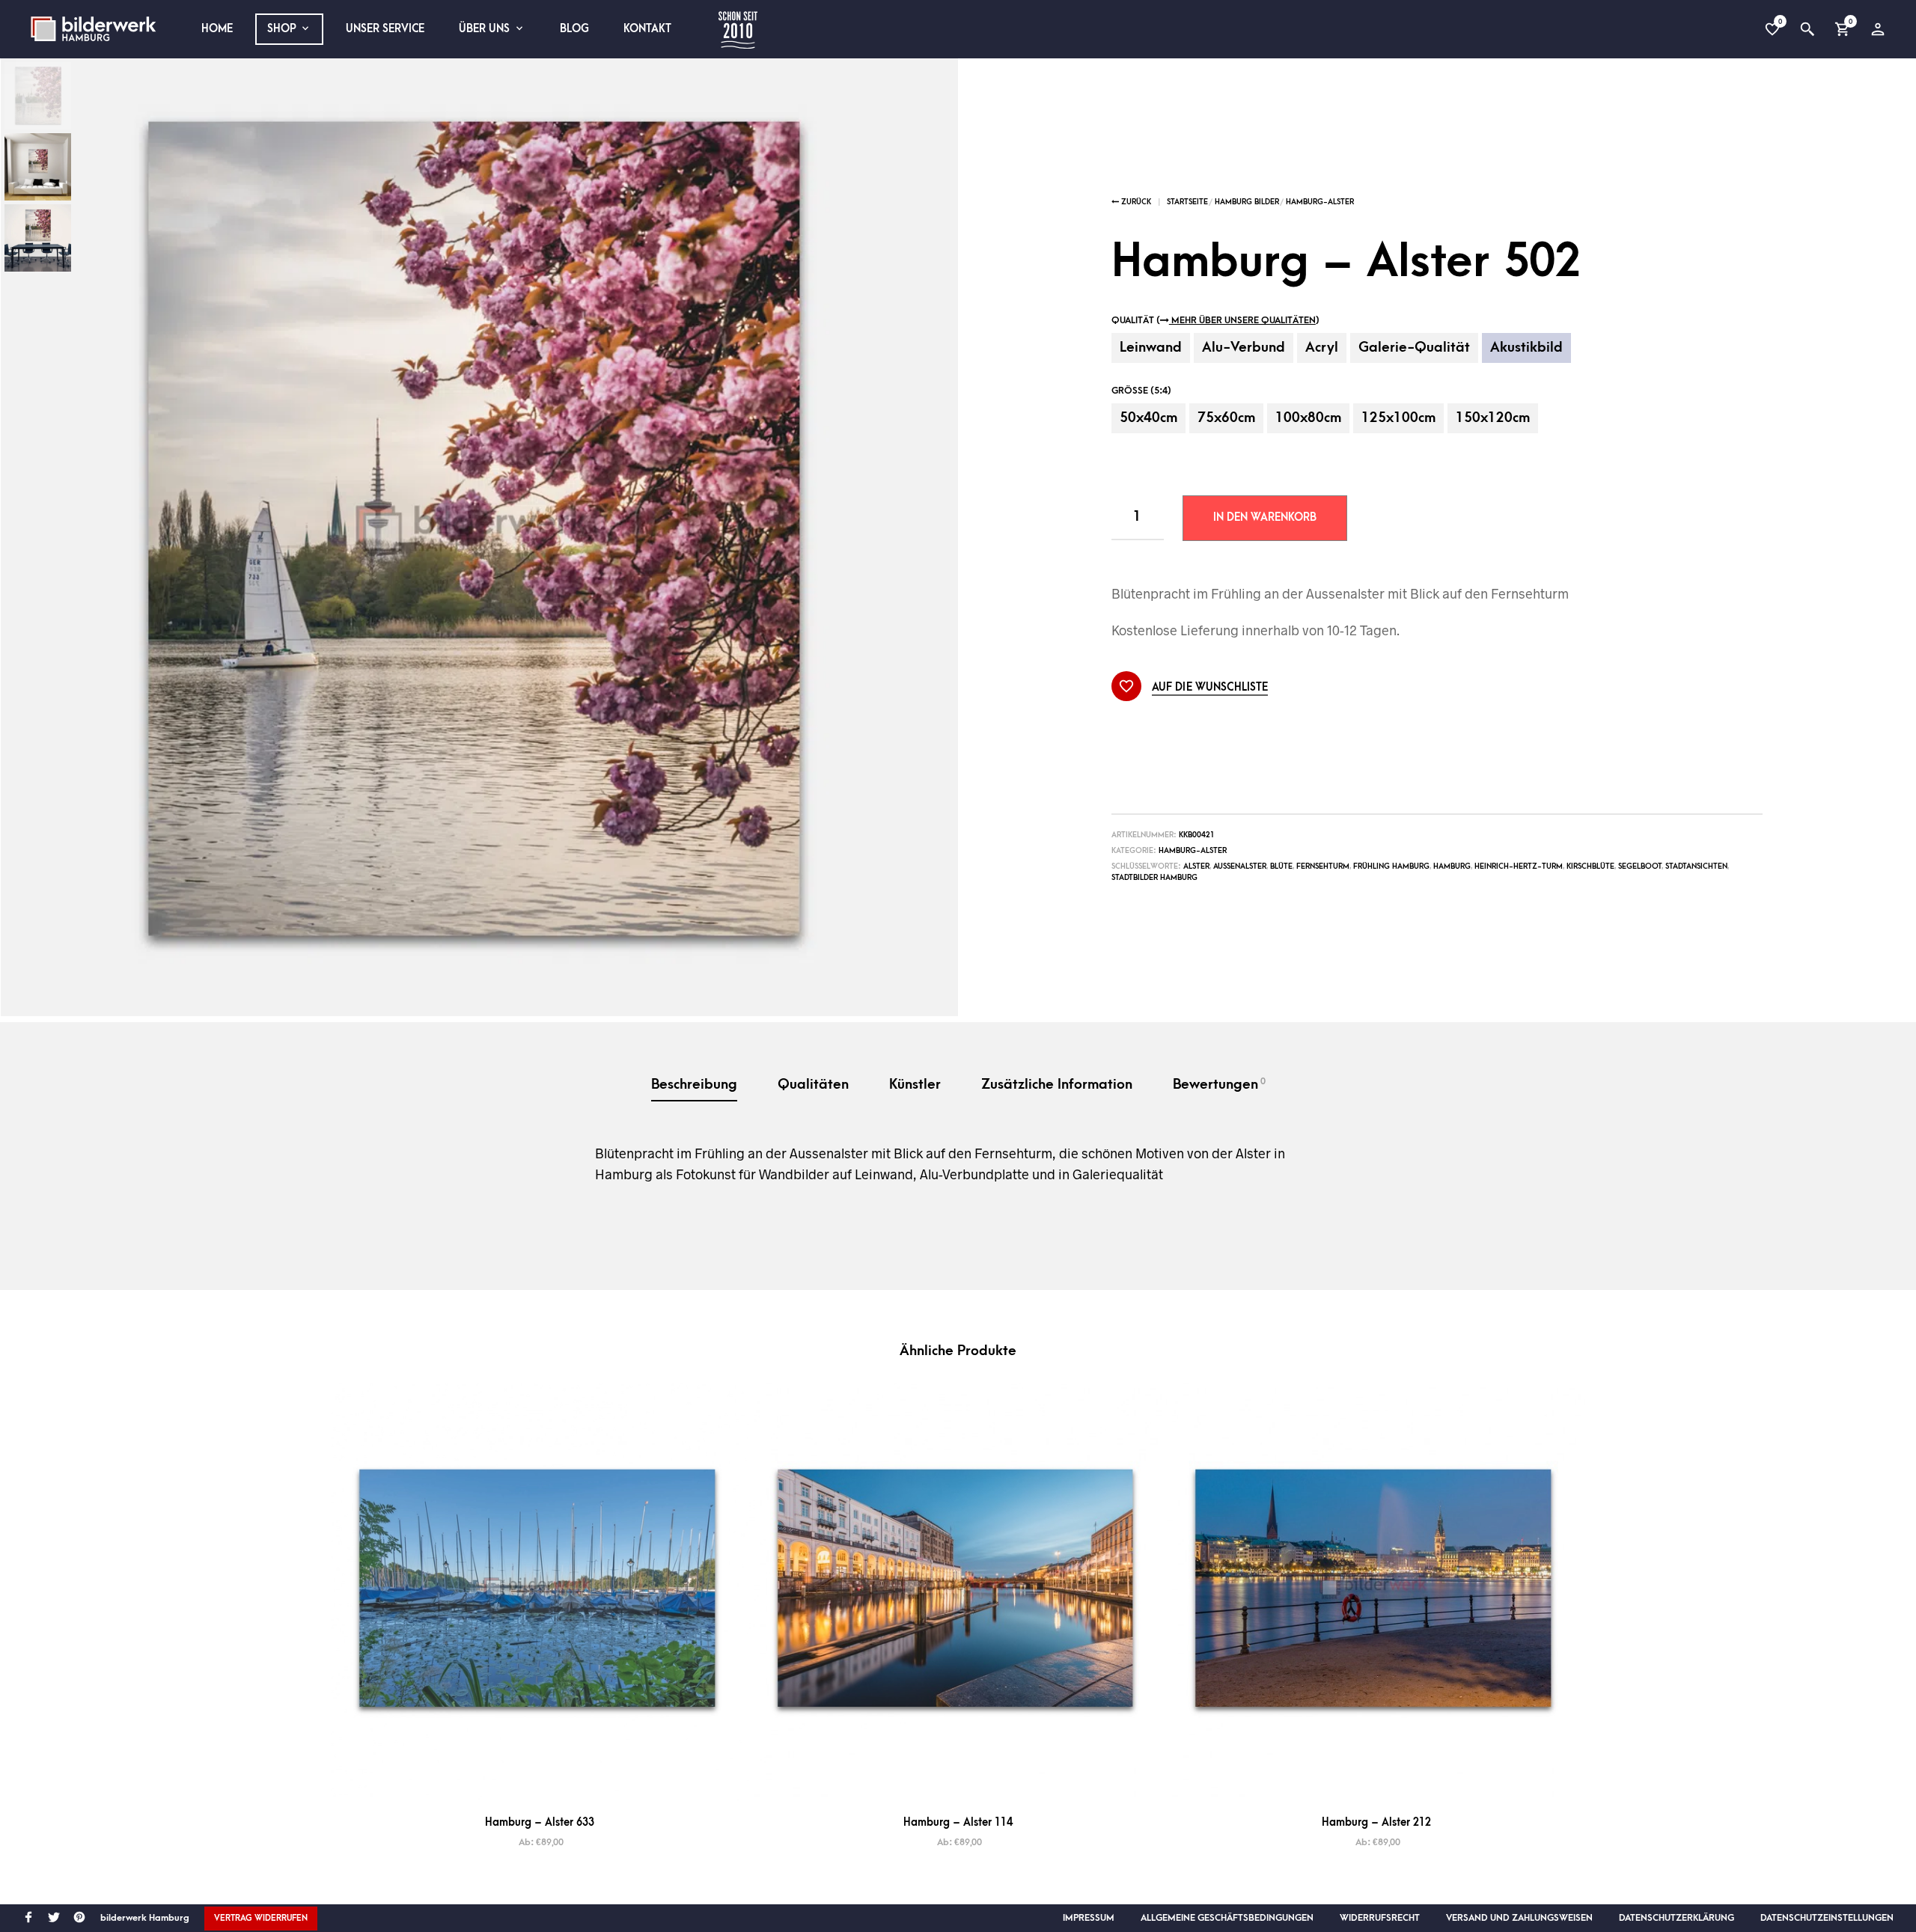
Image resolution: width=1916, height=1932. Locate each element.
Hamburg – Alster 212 (1376, 1822)
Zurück (1135, 202)
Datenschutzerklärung (1676, 1918)
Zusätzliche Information (1057, 1085)
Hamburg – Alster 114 (958, 1822)
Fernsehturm (1323, 866)
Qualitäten (813, 1085)
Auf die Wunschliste (1210, 688)
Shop (282, 29)
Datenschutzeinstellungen (1827, 1918)
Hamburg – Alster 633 (540, 1822)
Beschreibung (694, 1085)
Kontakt (647, 29)
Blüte (1281, 866)
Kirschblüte (1590, 866)
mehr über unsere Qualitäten (1242, 320)
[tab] (694, 1086)
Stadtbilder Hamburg (1154, 878)
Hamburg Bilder (1247, 202)
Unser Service (385, 29)
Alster (1196, 866)
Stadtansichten (1696, 866)
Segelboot (1640, 866)
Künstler (915, 1085)
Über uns (484, 29)
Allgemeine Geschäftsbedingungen (1227, 1918)
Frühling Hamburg (1391, 866)
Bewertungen (1219, 1084)
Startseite (1187, 202)
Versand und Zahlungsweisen (1519, 1918)
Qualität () (1215, 320)
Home (217, 29)
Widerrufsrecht (1380, 1918)
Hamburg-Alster (1320, 202)
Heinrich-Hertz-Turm (1519, 866)
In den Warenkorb (1265, 517)
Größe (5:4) (1141, 391)
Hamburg (1452, 866)
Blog (574, 29)
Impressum (1089, 1918)
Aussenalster (1240, 866)
